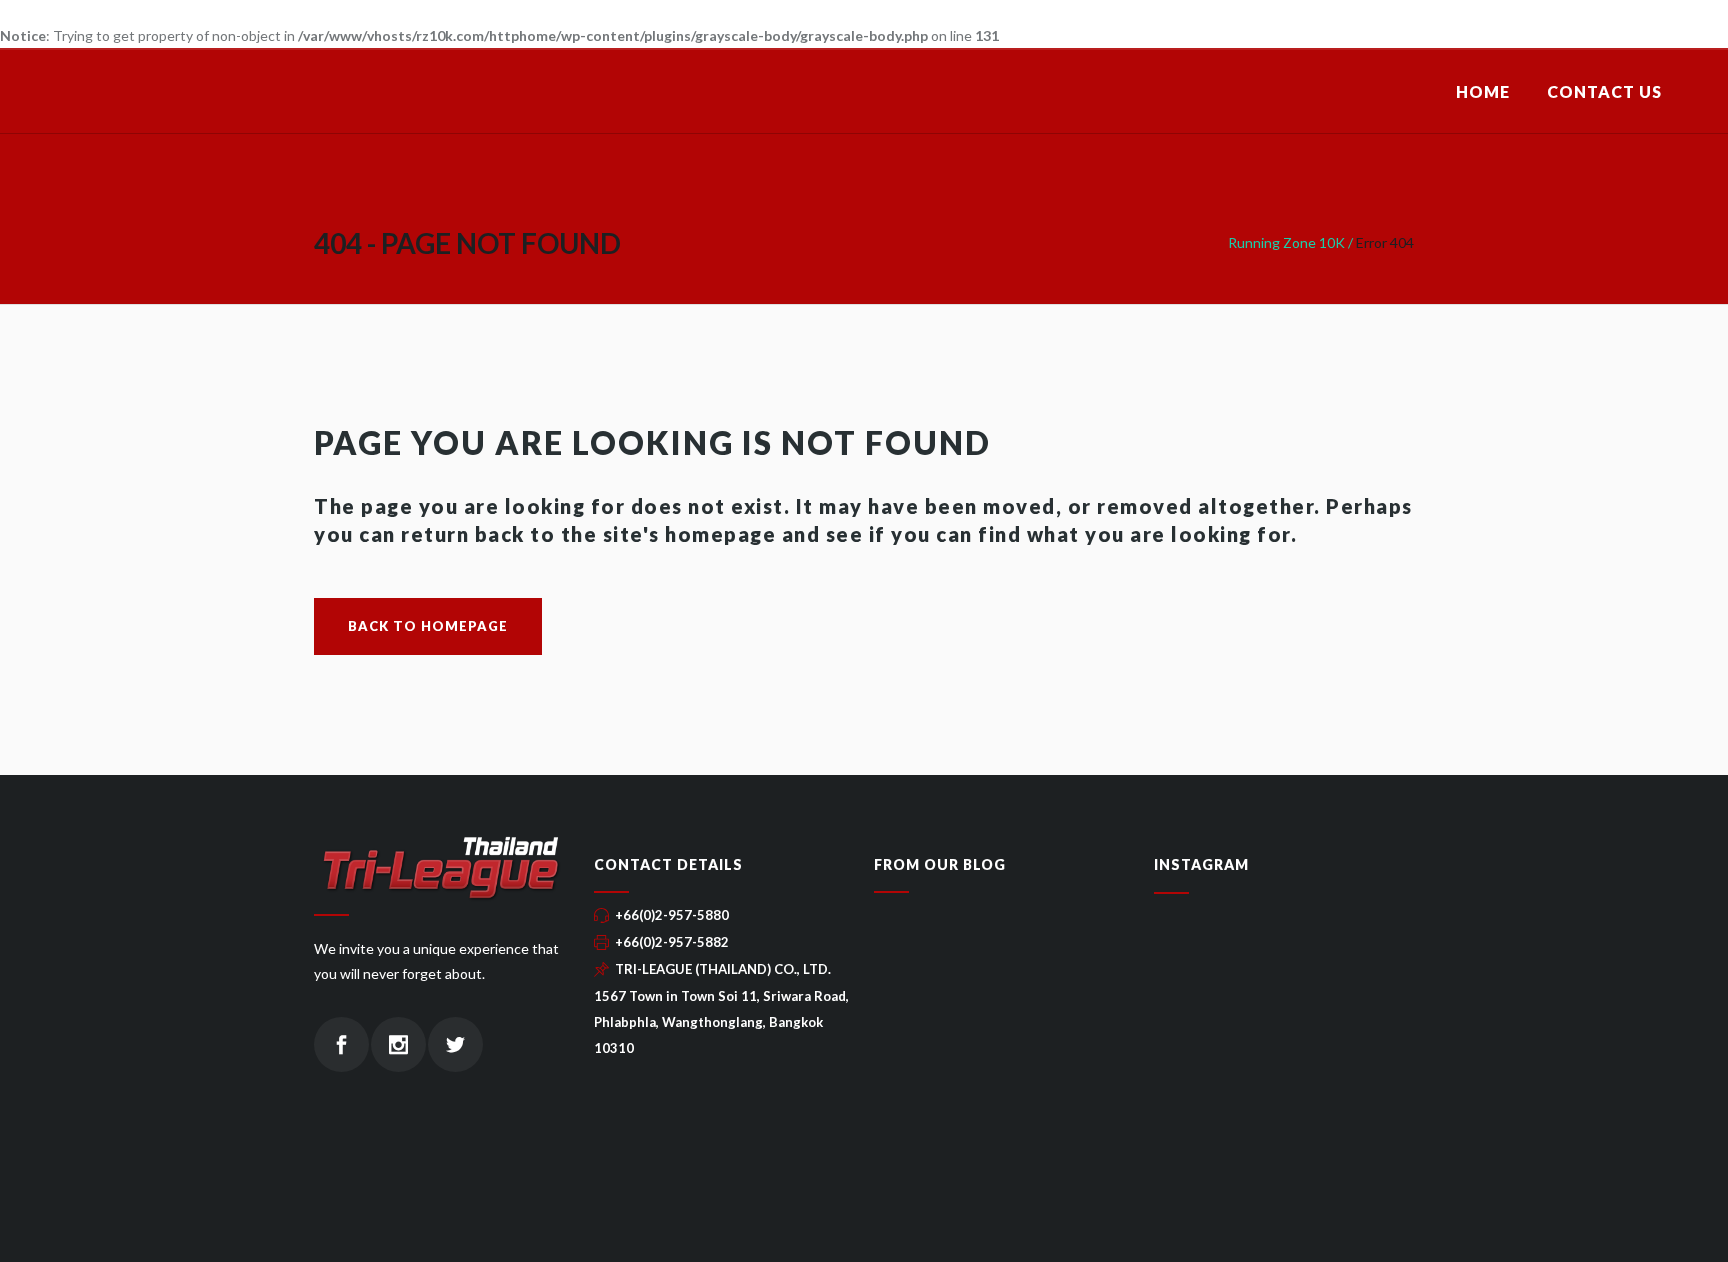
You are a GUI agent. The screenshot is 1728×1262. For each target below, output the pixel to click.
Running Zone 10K (1286, 242)
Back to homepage (428, 626)
